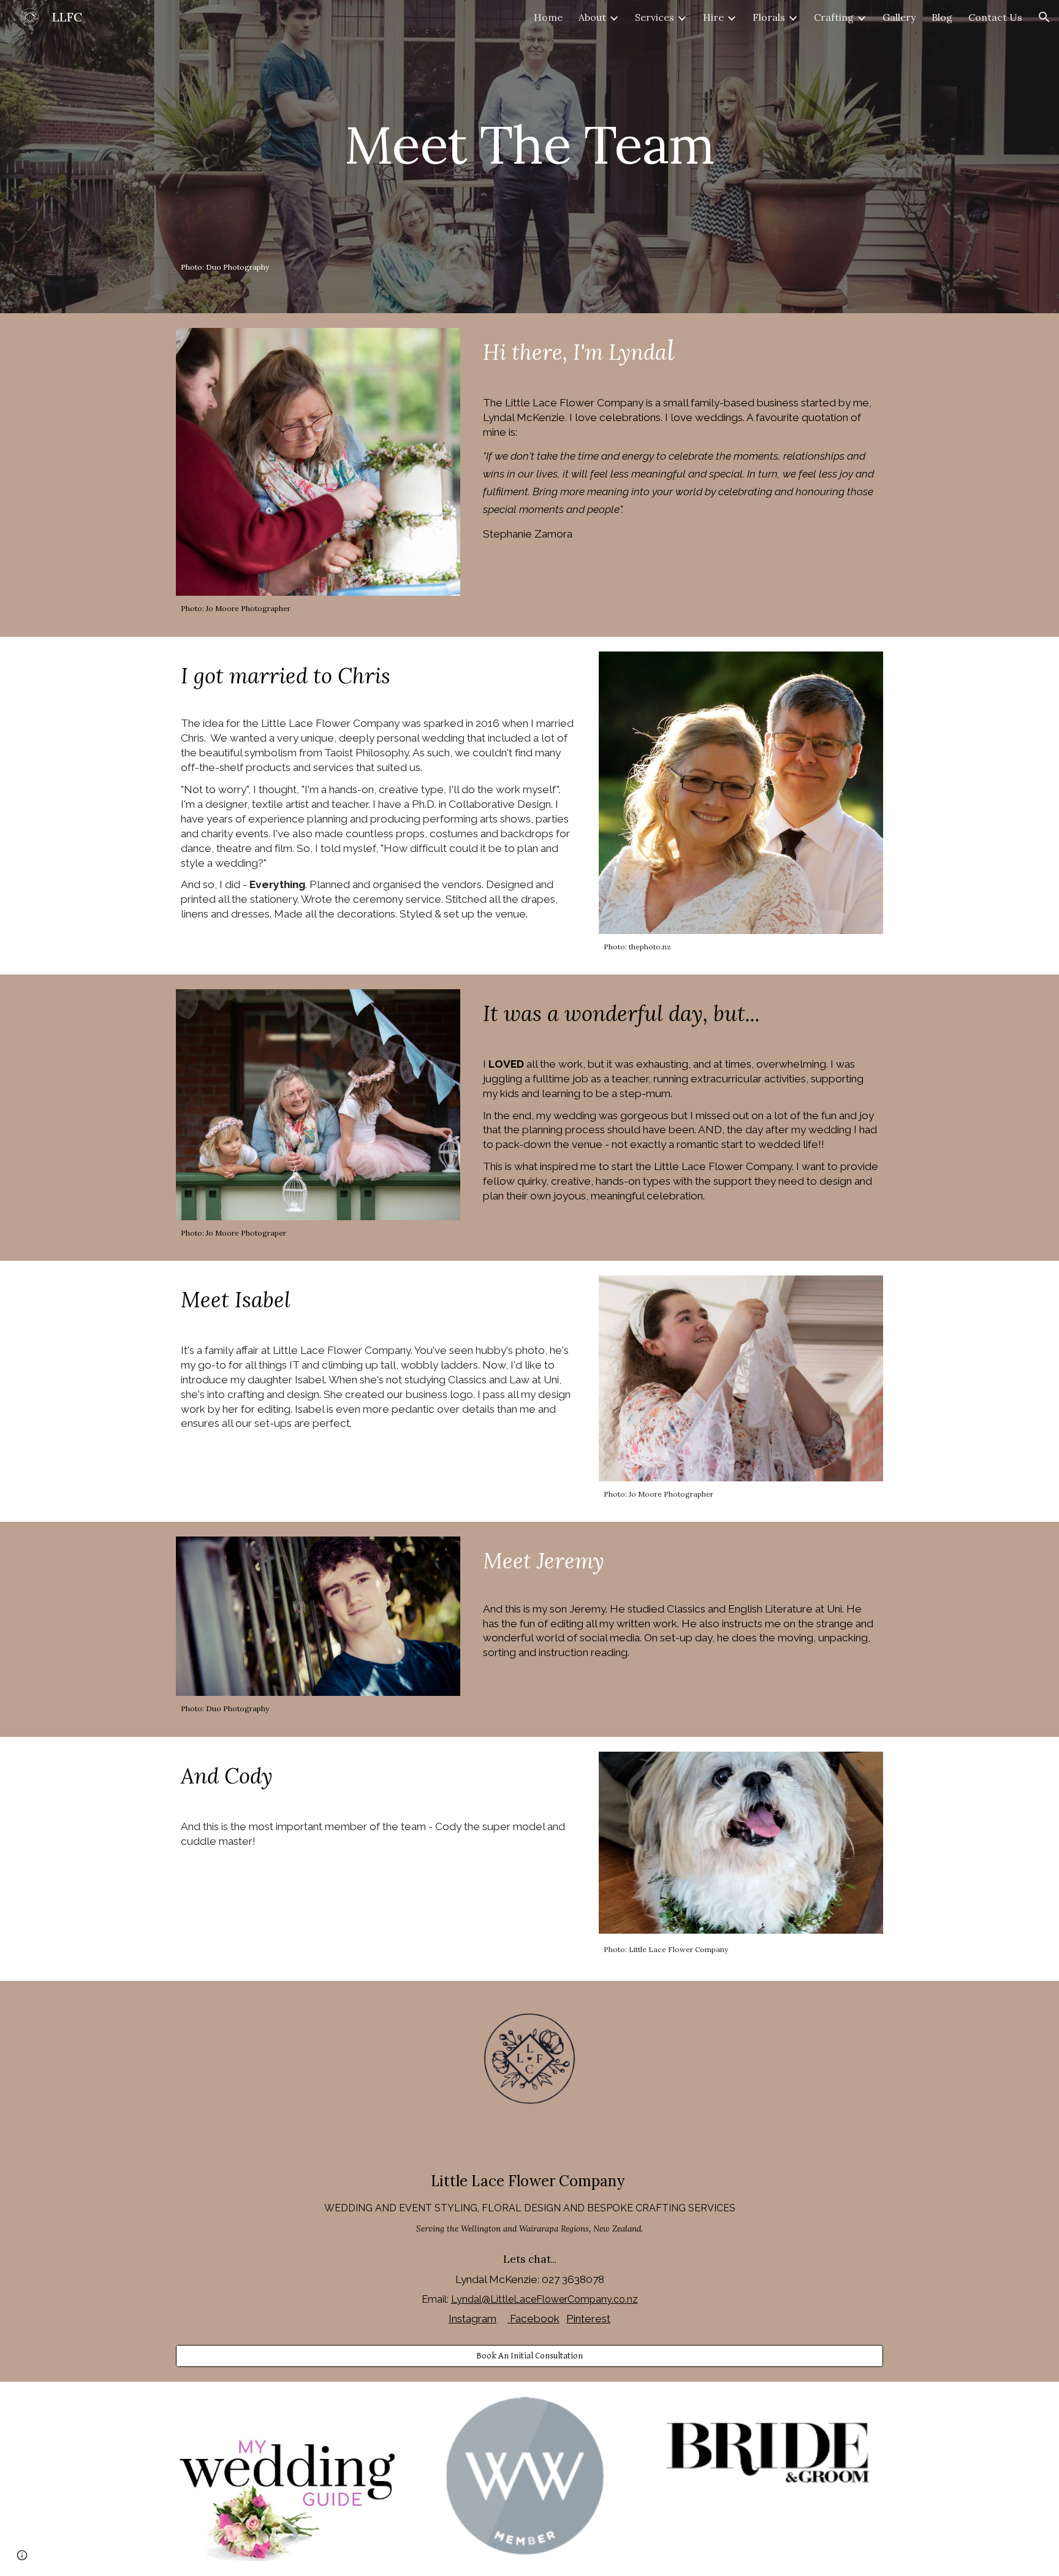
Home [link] (548, 17)
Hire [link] (713, 17)
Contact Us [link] (995, 17)
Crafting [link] (834, 17)
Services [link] (655, 17)
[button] (1044, 17)
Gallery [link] (899, 17)
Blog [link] (942, 17)
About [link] (592, 17)
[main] (529, 157)
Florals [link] (769, 17)
